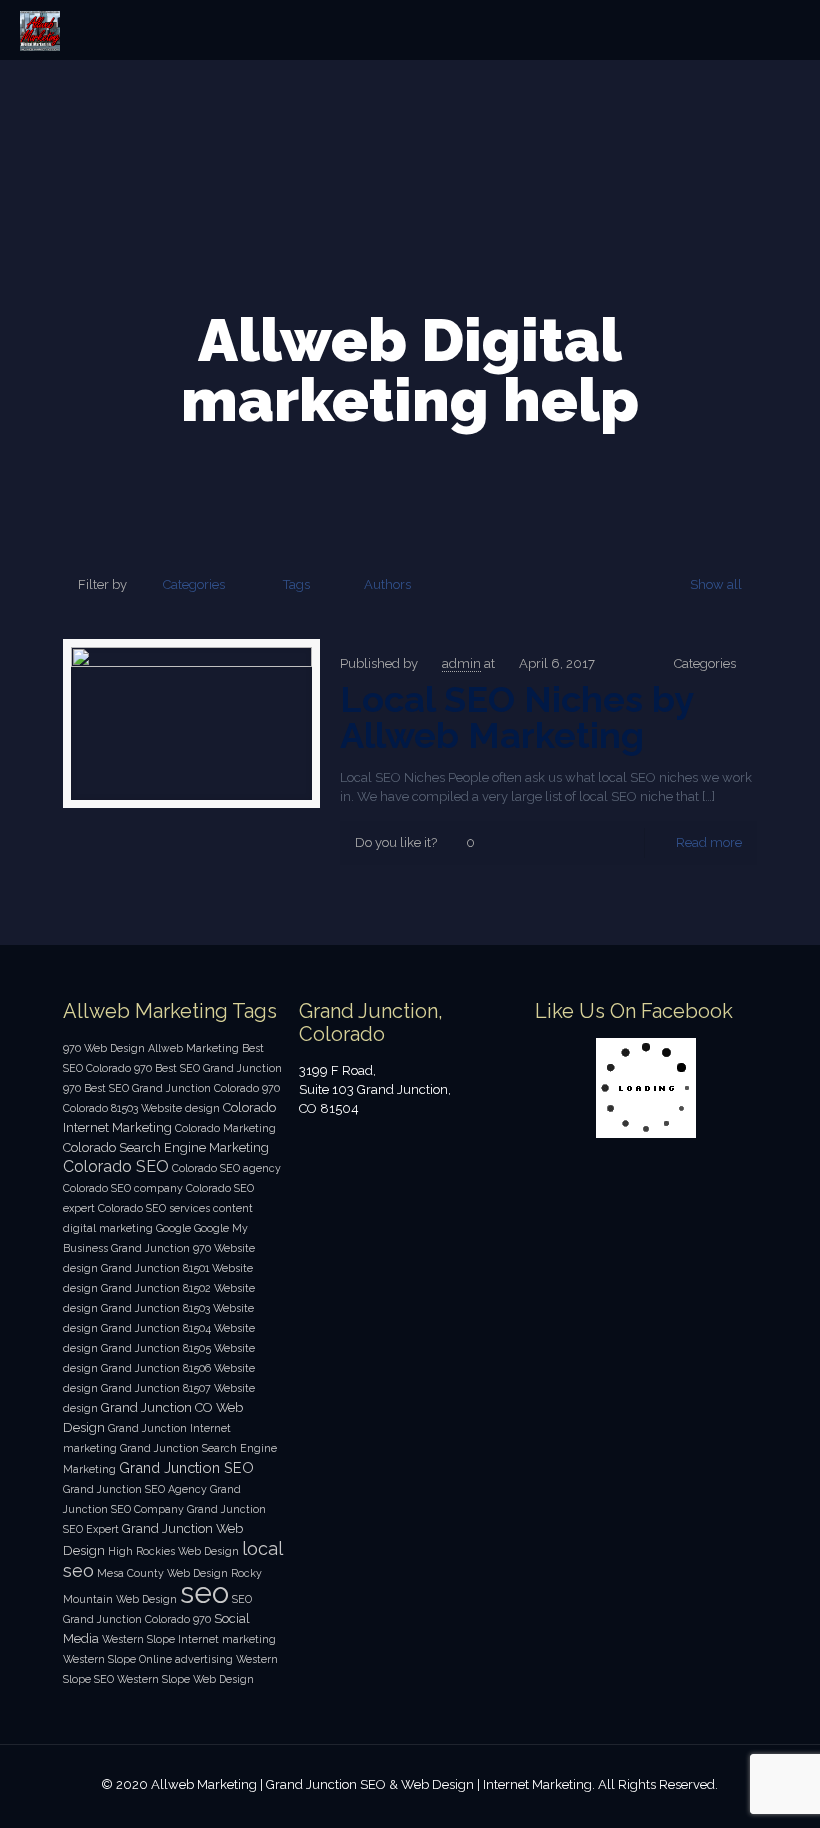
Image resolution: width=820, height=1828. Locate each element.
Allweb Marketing (193, 1048)
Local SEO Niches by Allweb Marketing (516, 717)
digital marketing (108, 1228)
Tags (296, 584)
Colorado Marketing (225, 1128)
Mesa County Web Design (162, 1573)
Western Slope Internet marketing (189, 1639)
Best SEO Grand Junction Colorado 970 (182, 1088)
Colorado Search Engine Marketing (166, 1147)
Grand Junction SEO (186, 1467)
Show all (716, 584)
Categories (194, 584)
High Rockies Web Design (173, 1551)
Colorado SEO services (154, 1208)
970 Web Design (104, 1048)
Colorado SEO (116, 1166)
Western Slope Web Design (185, 1679)
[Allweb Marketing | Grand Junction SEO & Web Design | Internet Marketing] (40, 30)
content (233, 1208)
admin (461, 663)
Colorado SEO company (123, 1188)
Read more (709, 842)
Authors (387, 584)
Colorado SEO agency (226, 1168)
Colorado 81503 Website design (141, 1108)
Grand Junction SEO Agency (135, 1489)
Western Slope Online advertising (148, 1659)
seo (204, 1592)
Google (173, 1228)
